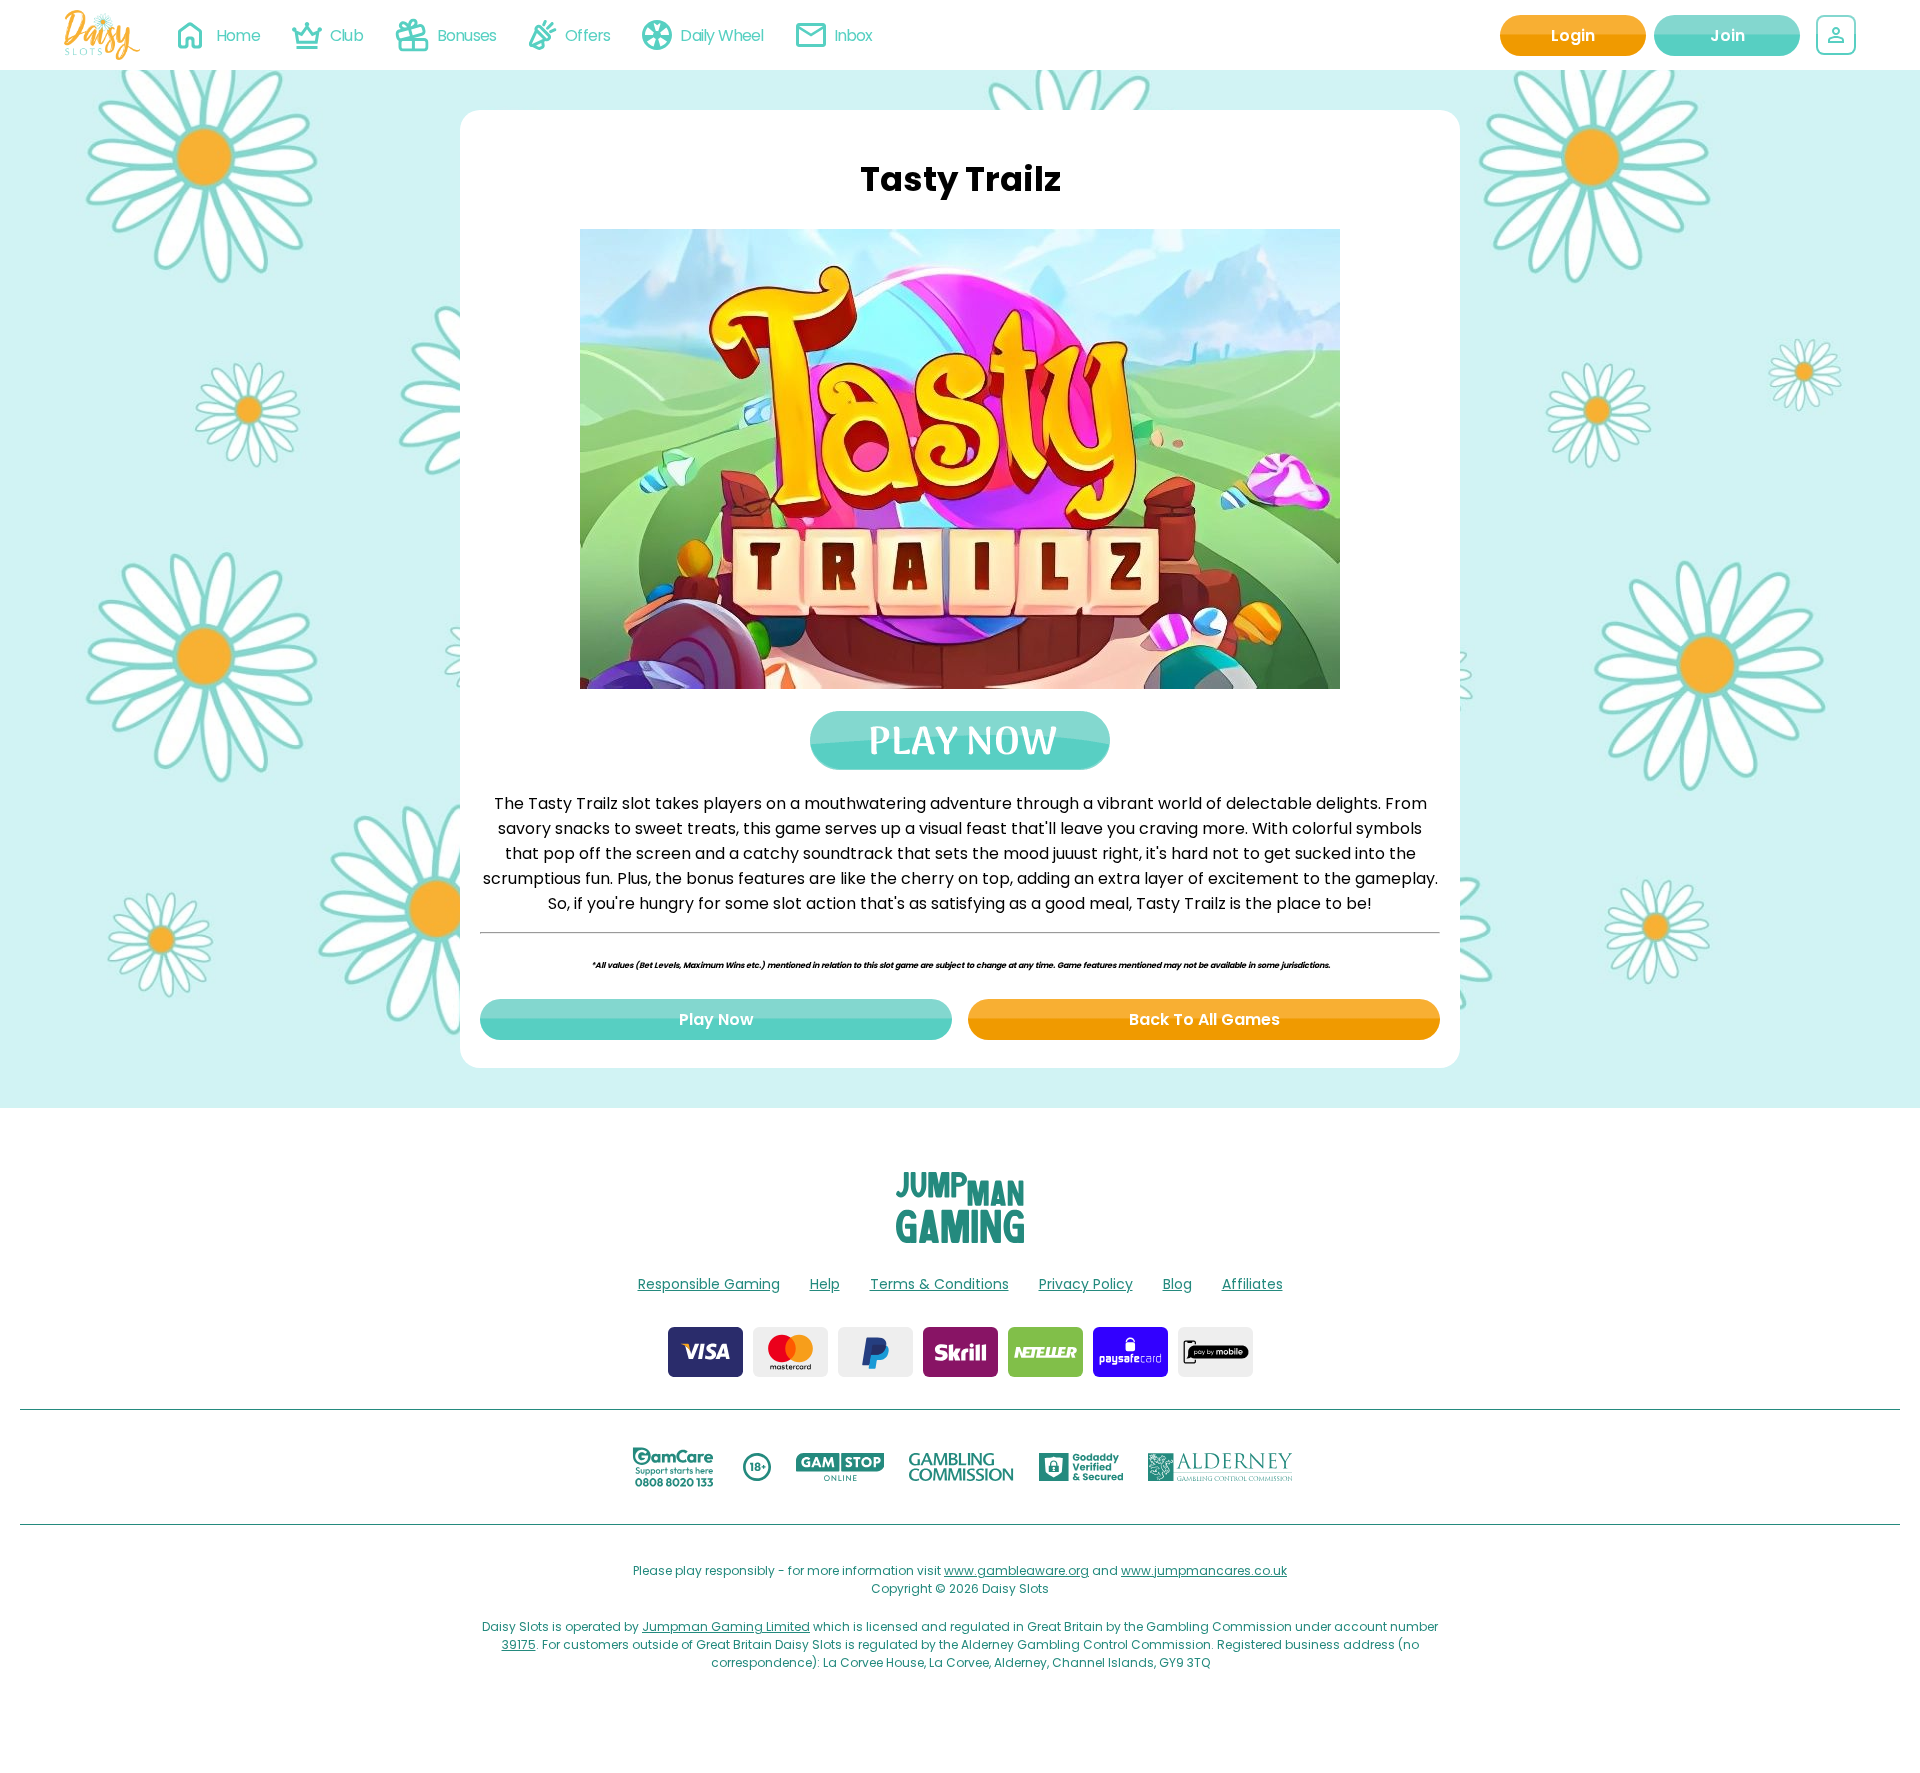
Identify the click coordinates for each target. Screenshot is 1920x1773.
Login (1573, 35)
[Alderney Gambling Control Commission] (1220, 1467)
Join (1727, 35)
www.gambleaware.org (1016, 1570)
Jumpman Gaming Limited (726, 1626)
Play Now (716, 1019)
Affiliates (1252, 1284)
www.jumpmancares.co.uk (1204, 1570)
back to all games (1204, 1019)
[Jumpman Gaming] (960, 1237)
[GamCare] (673, 1467)
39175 (519, 1644)
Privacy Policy (1086, 1284)
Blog (1177, 1284)
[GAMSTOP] (840, 1467)
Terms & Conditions (939, 1284)
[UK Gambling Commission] (961, 1467)
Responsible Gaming (709, 1284)
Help (825, 1284)
